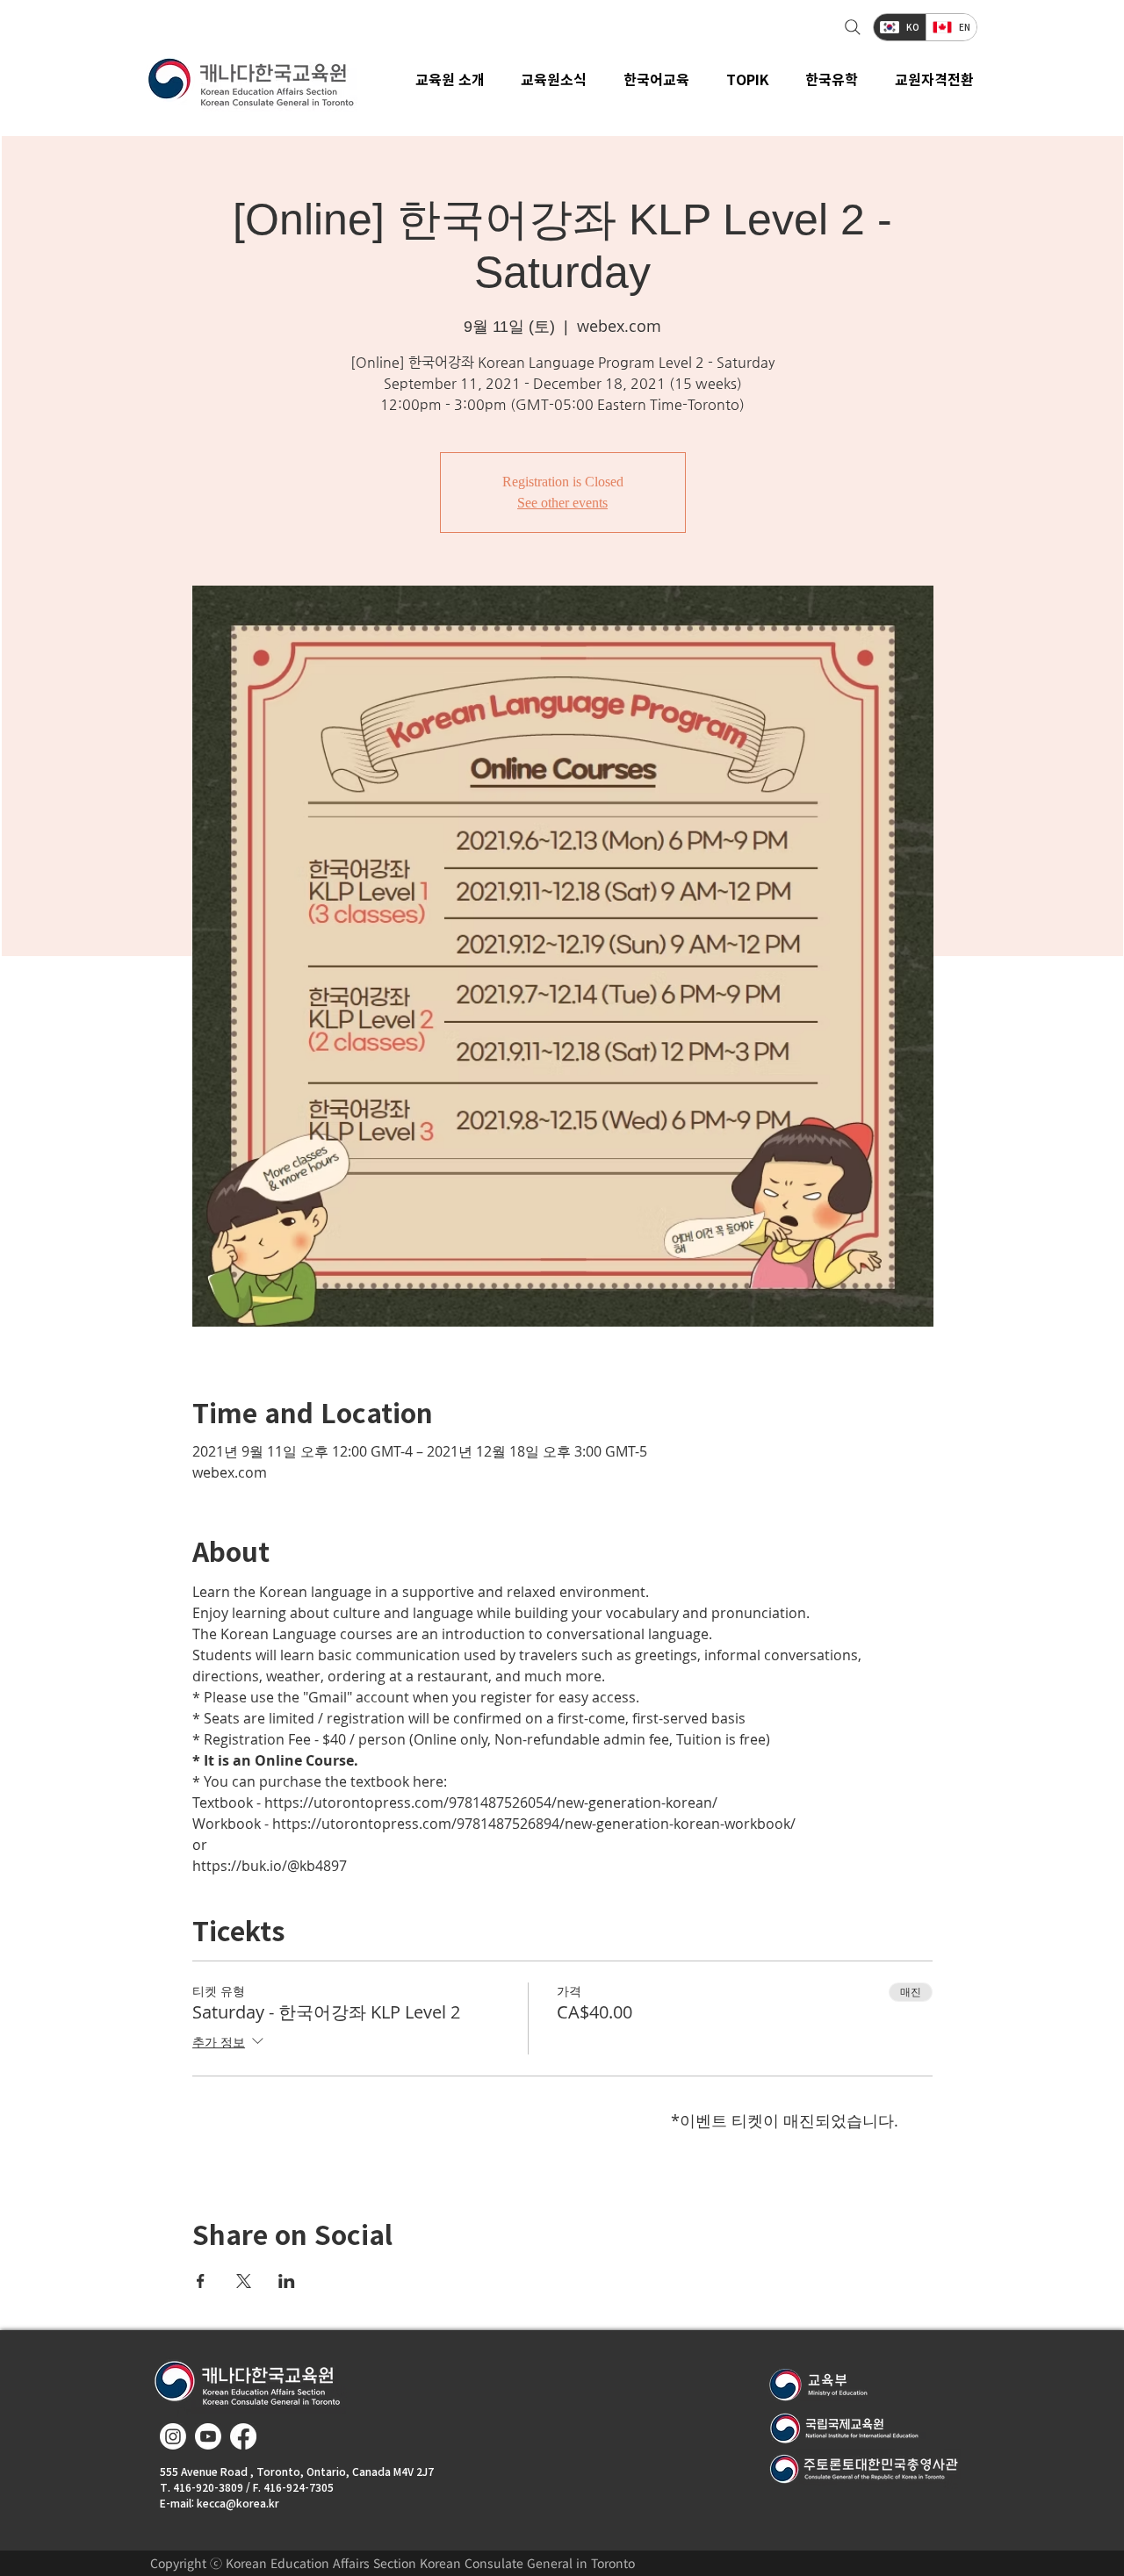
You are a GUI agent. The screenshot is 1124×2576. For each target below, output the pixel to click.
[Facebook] (243, 2436)
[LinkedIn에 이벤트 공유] (287, 2281)
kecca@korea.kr (238, 2503)
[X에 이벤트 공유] (244, 2281)
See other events (562, 503)
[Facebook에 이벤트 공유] (201, 2281)
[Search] (850, 27)
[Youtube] (208, 2436)
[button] (555, 79)
